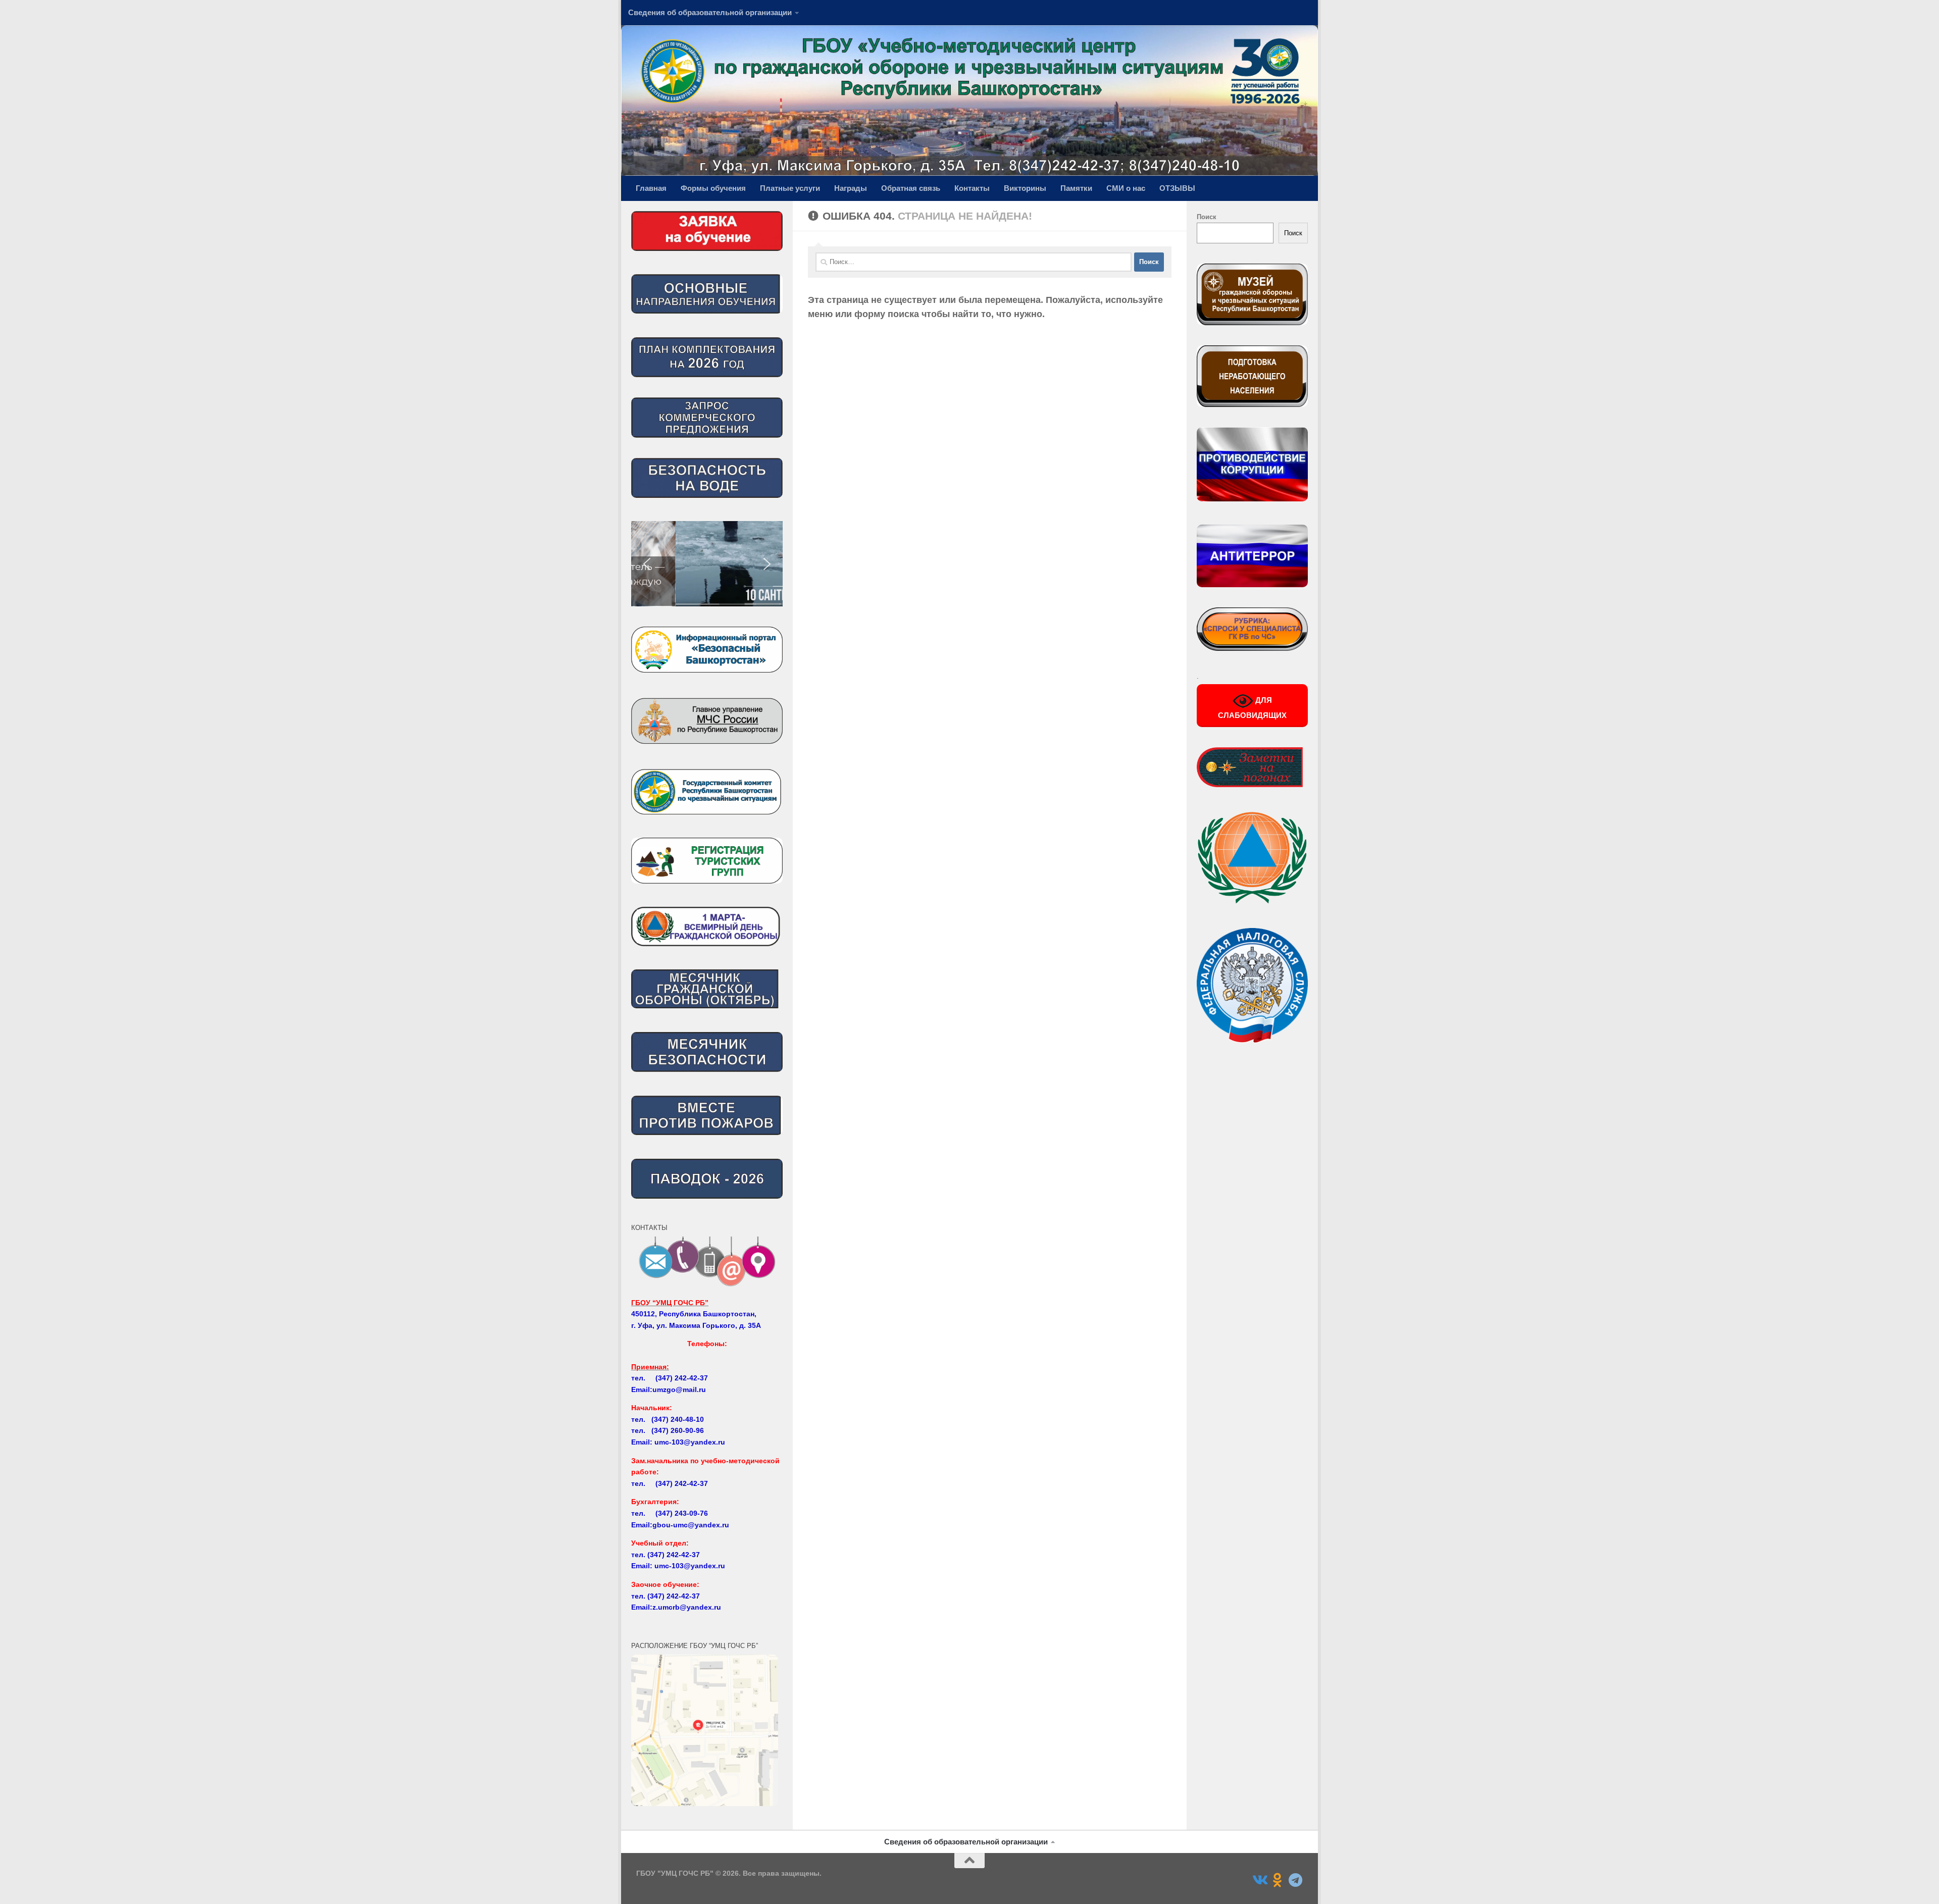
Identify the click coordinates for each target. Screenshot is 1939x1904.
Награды (851, 188)
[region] (707, 564)
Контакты (972, 188)
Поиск (1207, 217)
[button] (707, 564)
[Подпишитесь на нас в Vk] (1259, 1880)
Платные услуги (790, 188)
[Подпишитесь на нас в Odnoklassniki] (1278, 1880)
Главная (651, 188)
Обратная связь (911, 188)
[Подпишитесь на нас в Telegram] (1296, 1880)
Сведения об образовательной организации (710, 12)
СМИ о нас (1126, 188)
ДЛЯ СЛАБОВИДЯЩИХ (1252, 708)
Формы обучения (713, 188)
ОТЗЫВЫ (1177, 188)
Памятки (1076, 188)
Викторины (1025, 188)
